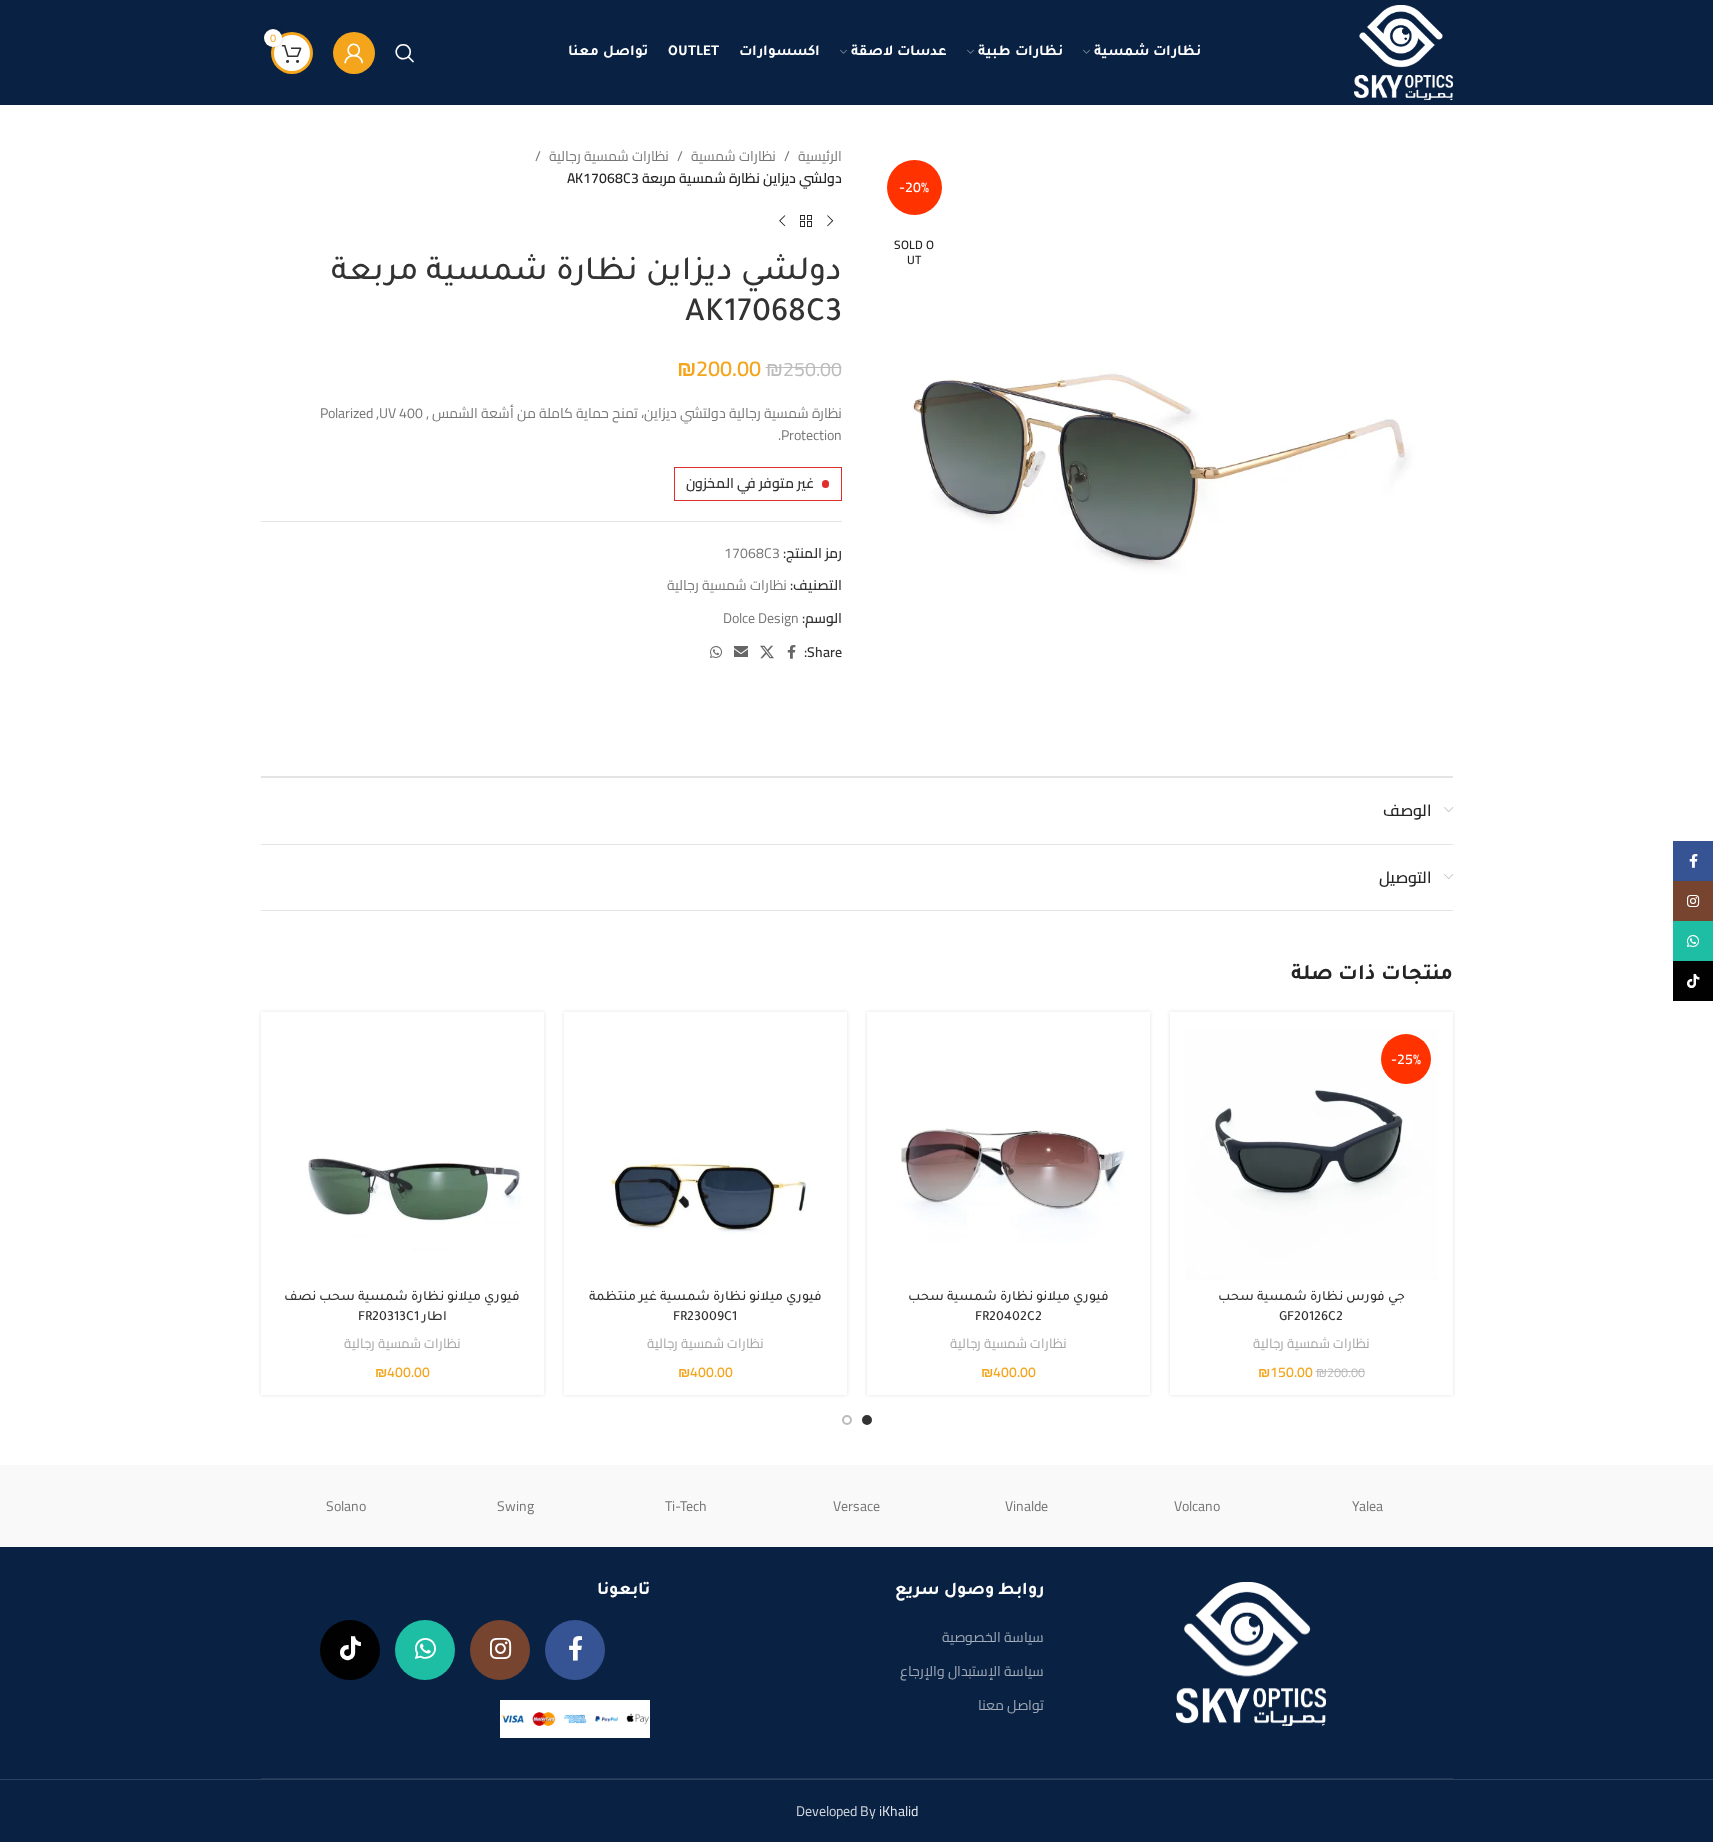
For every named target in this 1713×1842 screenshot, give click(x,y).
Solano (346, 1506)
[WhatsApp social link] (716, 652)
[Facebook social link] (792, 652)
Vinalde (1026, 1506)
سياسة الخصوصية (993, 1637)
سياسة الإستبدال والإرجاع (972, 1671)
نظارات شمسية (733, 156)
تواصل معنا (1011, 1705)
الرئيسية (820, 156)
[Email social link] (741, 652)
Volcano (1197, 1506)
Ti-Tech (686, 1506)
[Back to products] (806, 222)
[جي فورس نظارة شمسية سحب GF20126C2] (1311, 1153)
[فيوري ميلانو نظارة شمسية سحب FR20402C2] (1008, 1153)
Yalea (1367, 1506)
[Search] (405, 53)
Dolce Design (761, 618)
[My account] (354, 53)
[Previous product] (830, 222)
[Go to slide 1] (867, 1420)
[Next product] (782, 222)
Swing (515, 1506)
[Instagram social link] (500, 1650)
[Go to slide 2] (847, 1420)
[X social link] (767, 652)
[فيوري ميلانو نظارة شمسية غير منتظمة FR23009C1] (705, 1153)
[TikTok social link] (350, 1650)
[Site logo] (1403, 51)
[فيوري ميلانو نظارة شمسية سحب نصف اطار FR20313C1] (402, 1153)
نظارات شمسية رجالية (609, 156)
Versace (856, 1506)
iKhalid (898, 1811)
